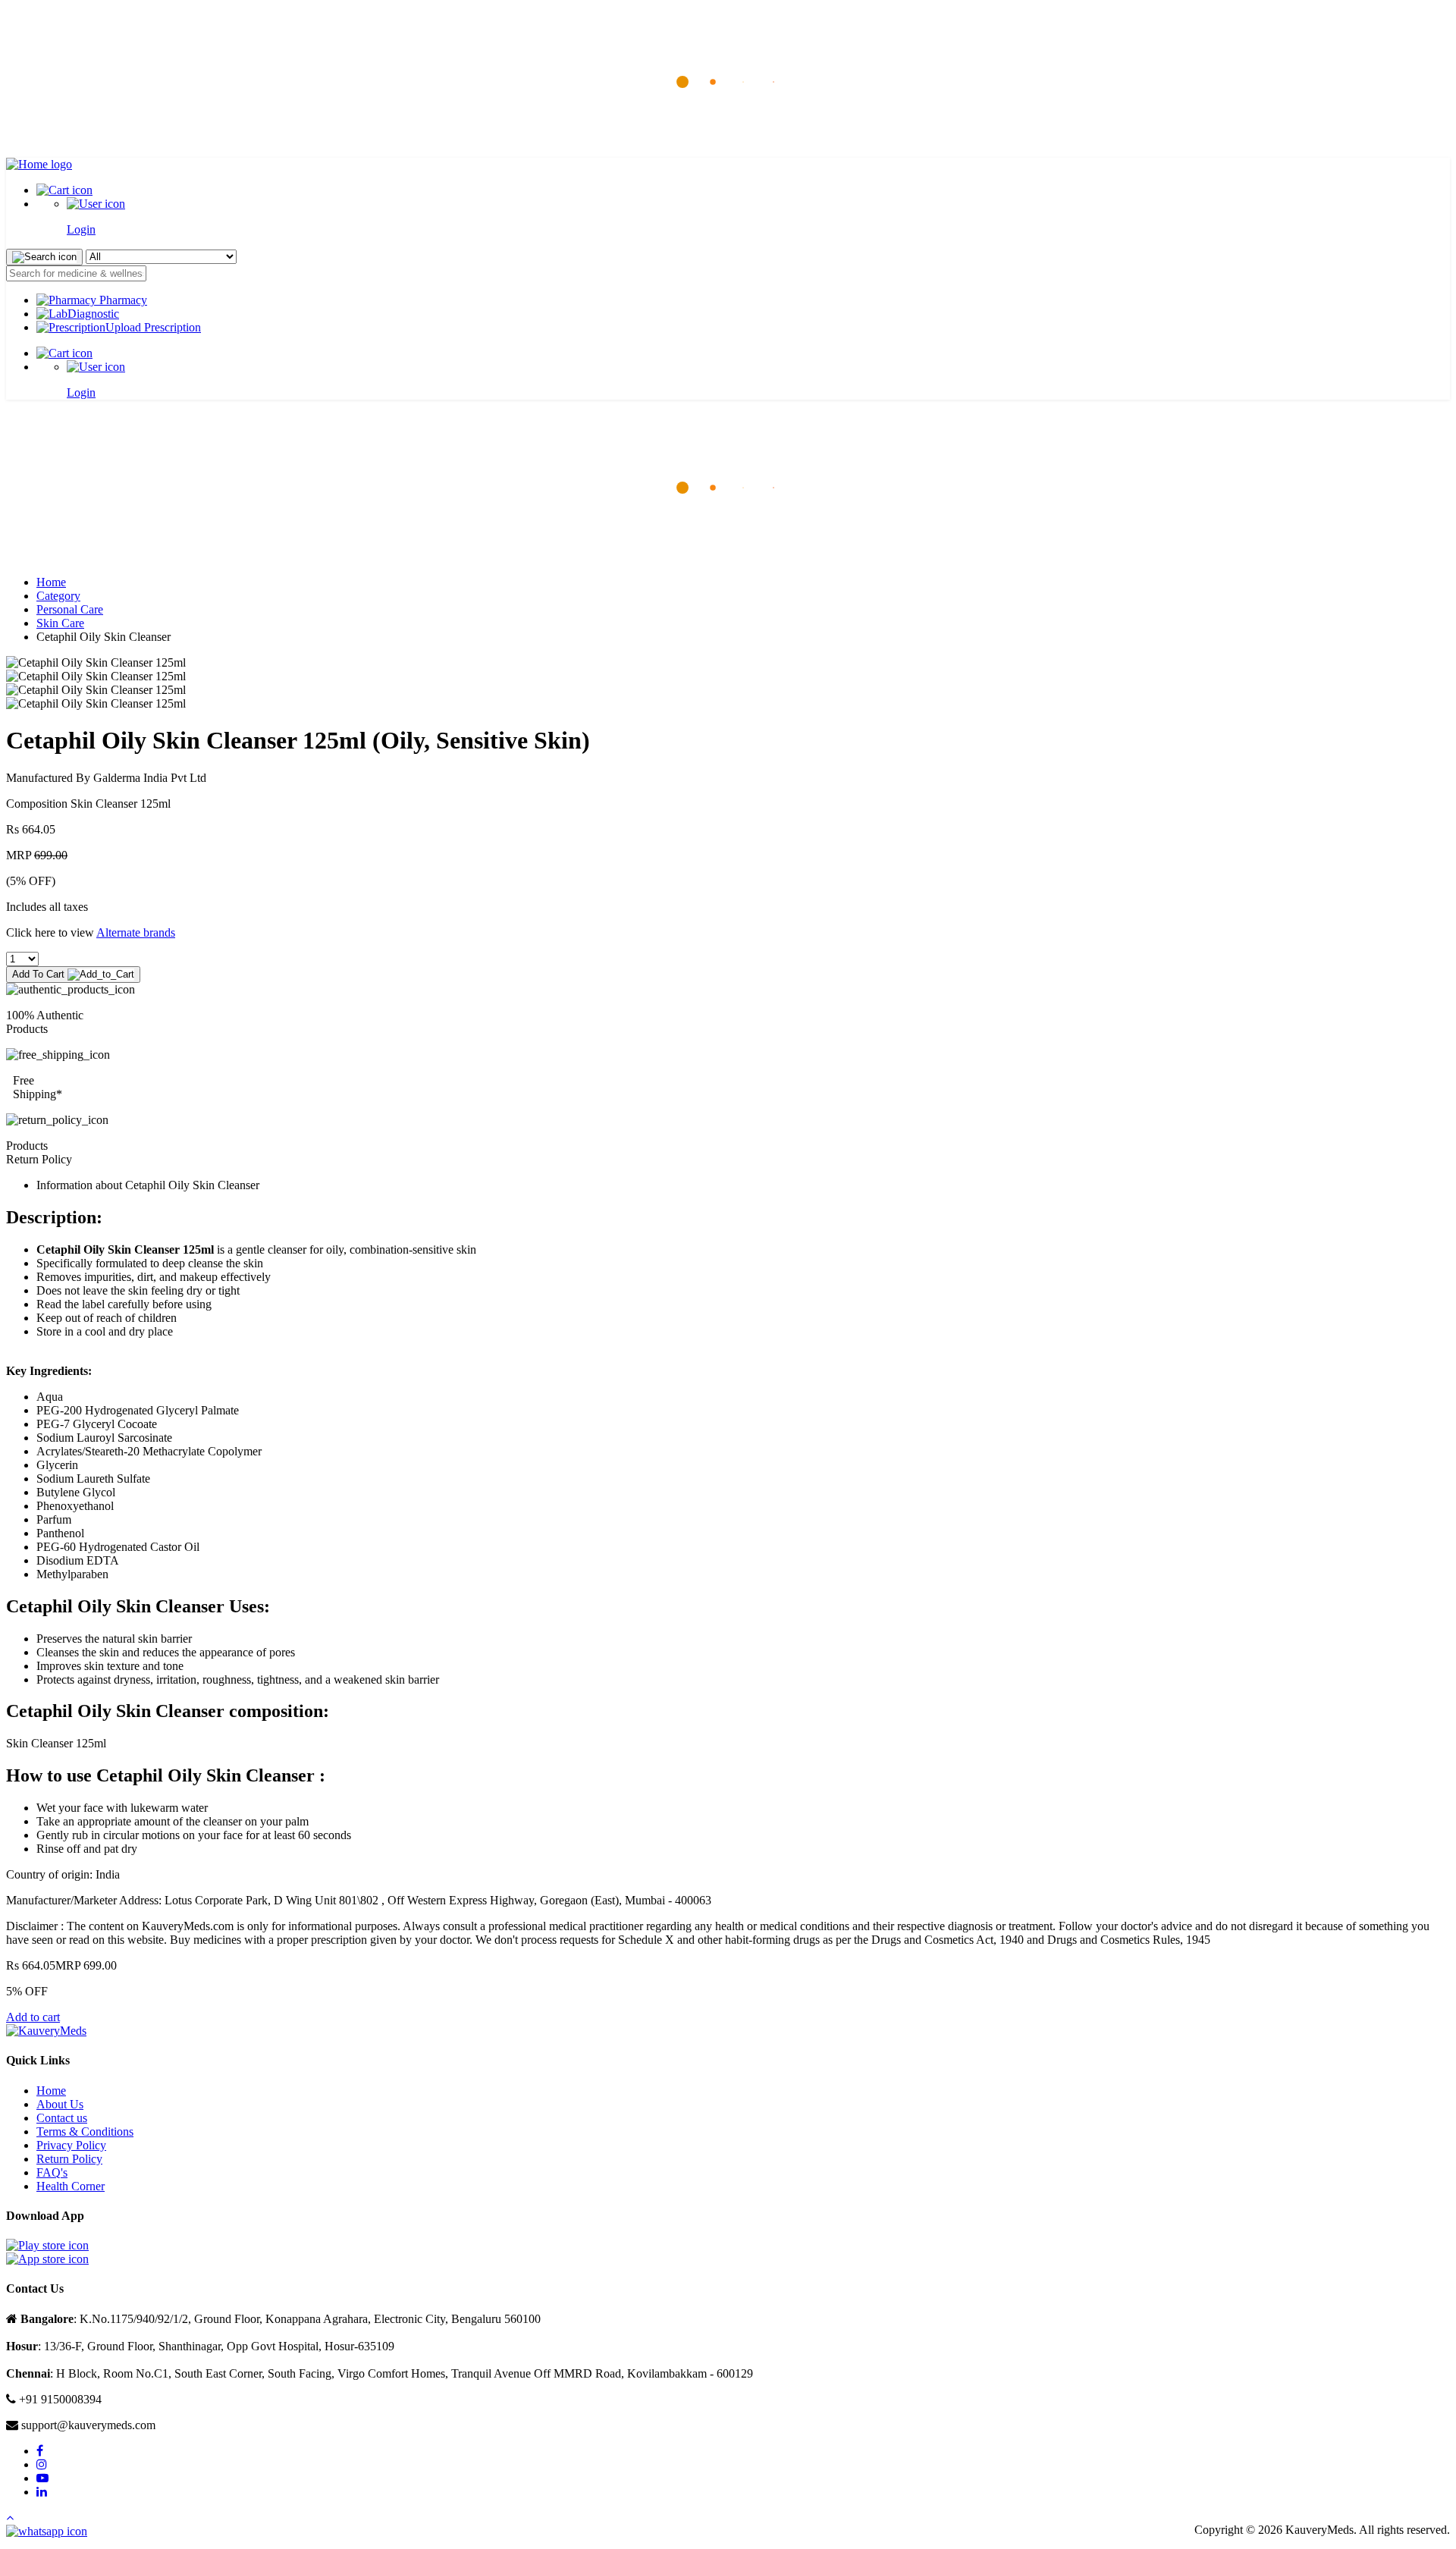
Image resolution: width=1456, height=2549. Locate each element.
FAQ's (52, 2172)
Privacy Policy (71, 2145)
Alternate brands (136, 932)
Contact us (62, 2118)
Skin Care (60, 623)
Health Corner (71, 2186)
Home (51, 582)
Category (58, 596)
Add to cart (33, 2017)
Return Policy (69, 2159)
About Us (60, 2104)
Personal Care (70, 609)
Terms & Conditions (85, 2131)
